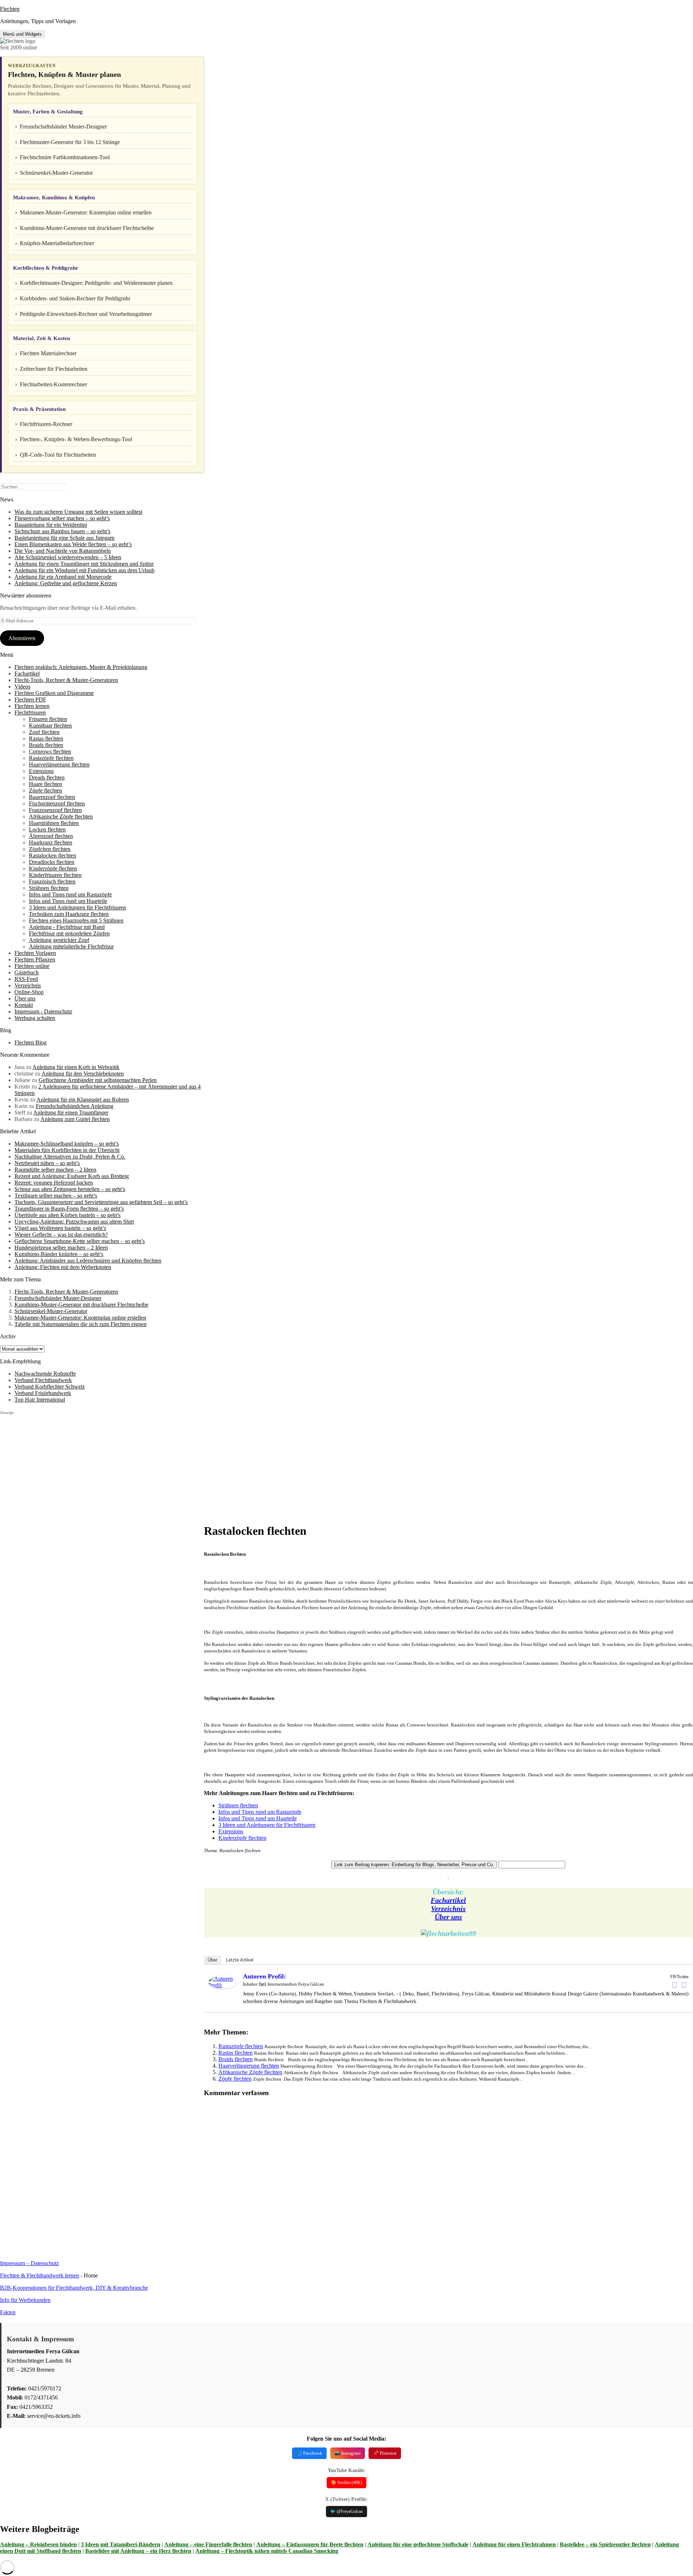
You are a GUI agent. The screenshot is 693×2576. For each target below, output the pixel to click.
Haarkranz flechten (51, 842)
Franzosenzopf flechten (55, 810)
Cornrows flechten (50, 751)
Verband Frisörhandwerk (43, 1393)
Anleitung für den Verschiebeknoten (83, 1074)
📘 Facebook (309, 2453)
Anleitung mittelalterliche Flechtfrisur (71, 946)
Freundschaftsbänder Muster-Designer (63, 127)
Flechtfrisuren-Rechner (46, 424)
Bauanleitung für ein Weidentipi (51, 525)
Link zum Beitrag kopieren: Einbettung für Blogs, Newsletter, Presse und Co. (414, 1865)
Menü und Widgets (22, 34)
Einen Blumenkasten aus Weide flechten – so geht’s (73, 544)
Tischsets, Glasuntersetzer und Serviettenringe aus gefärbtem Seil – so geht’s (101, 1202)
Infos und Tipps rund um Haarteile (68, 901)
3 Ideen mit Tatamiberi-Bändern (121, 2544)
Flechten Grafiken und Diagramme (54, 693)
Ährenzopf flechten (51, 836)
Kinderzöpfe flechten (53, 868)
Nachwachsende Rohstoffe (45, 1374)
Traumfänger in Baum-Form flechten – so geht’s (69, 1209)
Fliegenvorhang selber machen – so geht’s (62, 518)
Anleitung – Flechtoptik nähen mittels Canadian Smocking (267, 2551)
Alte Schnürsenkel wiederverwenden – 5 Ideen (68, 557)
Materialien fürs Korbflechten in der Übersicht (67, 1150)
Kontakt (24, 1005)
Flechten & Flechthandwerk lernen (40, 2275)
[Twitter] (684, 1985)
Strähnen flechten (49, 888)
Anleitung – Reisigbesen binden (38, 2544)
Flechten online (32, 966)
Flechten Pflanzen (35, 959)
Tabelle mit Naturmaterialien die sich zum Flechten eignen (80, 1324)
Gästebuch (27, 972)
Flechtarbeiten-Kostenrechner (53, 384)
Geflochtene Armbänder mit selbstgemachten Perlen (98, 1080)
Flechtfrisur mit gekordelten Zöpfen (69, 933)
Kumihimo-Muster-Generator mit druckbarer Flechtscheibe (87, 228)
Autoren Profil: (264, 1976)
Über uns (25, 998)
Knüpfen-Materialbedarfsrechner (57, 243)
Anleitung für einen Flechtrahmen (514, 2544)
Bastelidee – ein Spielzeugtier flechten (605, 2544)
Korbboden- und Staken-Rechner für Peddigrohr (75, 298)
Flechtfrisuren (30, 713)
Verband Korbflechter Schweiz (50, 1387)
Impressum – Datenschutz (29, 2263)
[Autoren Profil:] (223, 1987)
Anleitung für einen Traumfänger (71, 1113)
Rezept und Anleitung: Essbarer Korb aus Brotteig (72, 1176)
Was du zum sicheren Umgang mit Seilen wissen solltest (78, 512)
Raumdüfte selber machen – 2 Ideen (55, 1170)
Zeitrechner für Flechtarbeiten (54, 369)
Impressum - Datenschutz (43, 1011)
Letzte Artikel (240, 1960)
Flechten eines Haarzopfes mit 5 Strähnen (76, 920)
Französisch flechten (52, 881)
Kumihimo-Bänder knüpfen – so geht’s (59, 1254)
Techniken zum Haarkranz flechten (69, 914)
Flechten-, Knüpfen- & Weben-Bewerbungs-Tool (76, 439)
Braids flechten (46, 745)
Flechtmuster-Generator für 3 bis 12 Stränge (70, 142)
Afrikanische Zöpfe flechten (61, 816)
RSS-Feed (26, 979)
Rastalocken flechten (53, 855)
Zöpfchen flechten (50, 849)
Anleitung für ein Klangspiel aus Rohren (83, 1100)
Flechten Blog (30, 1042)
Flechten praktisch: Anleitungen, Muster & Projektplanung (81, 667)
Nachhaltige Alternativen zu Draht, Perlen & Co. (70, 1157)
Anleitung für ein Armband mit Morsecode (63, 577)
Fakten (8, 2312)
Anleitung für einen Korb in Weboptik (76, 1067)
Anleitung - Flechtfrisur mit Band (67, 927)
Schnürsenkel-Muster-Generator (56, 173)
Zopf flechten (44, 732)
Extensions (41, 771)
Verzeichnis (28, 985)
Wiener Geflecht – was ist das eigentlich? (61, 1235)
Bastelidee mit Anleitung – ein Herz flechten (138, 2551)
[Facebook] (675, 1985)
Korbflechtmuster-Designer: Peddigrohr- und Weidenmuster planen (96, 283)
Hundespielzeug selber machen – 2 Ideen (61, 1248)
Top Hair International (40, 1400)
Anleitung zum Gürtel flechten (75, 1119)
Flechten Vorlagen (35, 953)
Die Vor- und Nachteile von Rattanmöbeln (63, 551)
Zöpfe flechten (45, 790)
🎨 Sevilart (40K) (346, 2482)
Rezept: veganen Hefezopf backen (54, 1183)
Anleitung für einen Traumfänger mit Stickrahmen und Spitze (84, 564)
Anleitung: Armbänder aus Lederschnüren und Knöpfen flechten (88, 1261)
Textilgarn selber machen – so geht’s (56, 1196)
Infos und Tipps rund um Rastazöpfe (70, 894)
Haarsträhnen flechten (54, 823)
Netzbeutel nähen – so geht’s (47, 1163)
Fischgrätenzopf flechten (57, 803)
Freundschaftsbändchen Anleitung (75, 1106)
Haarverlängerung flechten (59, 764)
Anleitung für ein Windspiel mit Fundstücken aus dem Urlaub (84, 570)
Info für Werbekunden (25, 2300)
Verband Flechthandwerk (43, 1380)
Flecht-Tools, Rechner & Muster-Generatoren (66, 680)
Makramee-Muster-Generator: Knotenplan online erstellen (86, 212)
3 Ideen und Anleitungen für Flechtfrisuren (77, 907)
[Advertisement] (102, 1466)
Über (212, 1960)
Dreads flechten (47, 777)
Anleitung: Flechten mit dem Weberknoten (63, 1267)
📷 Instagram (348, 2453)
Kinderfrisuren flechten (55, 875)
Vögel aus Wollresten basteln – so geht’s (60, 1228)
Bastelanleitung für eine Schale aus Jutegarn (64, 538)
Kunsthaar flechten (50, 726)
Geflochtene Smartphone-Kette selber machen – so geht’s (80, 1241)
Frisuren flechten (48, 719)
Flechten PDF (30, 700)
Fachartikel (27, 674)
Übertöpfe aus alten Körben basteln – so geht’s (67, 1215)
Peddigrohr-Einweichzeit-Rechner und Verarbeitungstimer (86, 314)
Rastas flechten (46, 739)
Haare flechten (45, 784)
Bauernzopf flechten (52, 797)
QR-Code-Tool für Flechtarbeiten (58, 455)
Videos (22, 687)
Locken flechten (47, 829)
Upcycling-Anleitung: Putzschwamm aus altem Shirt (74, 1222)
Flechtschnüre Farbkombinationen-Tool (65, 157)
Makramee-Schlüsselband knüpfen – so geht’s (67, 1144)
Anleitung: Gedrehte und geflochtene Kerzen (66, 583)
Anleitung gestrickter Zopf (59, 940)
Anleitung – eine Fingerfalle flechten (208, 2544)
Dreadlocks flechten (52, 862)
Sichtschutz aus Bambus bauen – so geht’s (62, 531)
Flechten (10, 9)
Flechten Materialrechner (48, 353)
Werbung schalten (35, 1018)
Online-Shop (29, 992)
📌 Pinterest (385, 2453)
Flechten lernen (32, 706)
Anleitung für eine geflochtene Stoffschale (418, 2544)
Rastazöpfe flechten (51, 758)
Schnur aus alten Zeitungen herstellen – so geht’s (70, 1189)
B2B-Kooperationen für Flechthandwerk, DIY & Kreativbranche (74, 2288)
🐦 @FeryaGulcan (346, 2511)
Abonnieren (22, 638)
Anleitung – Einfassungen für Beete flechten (310, 2544)
